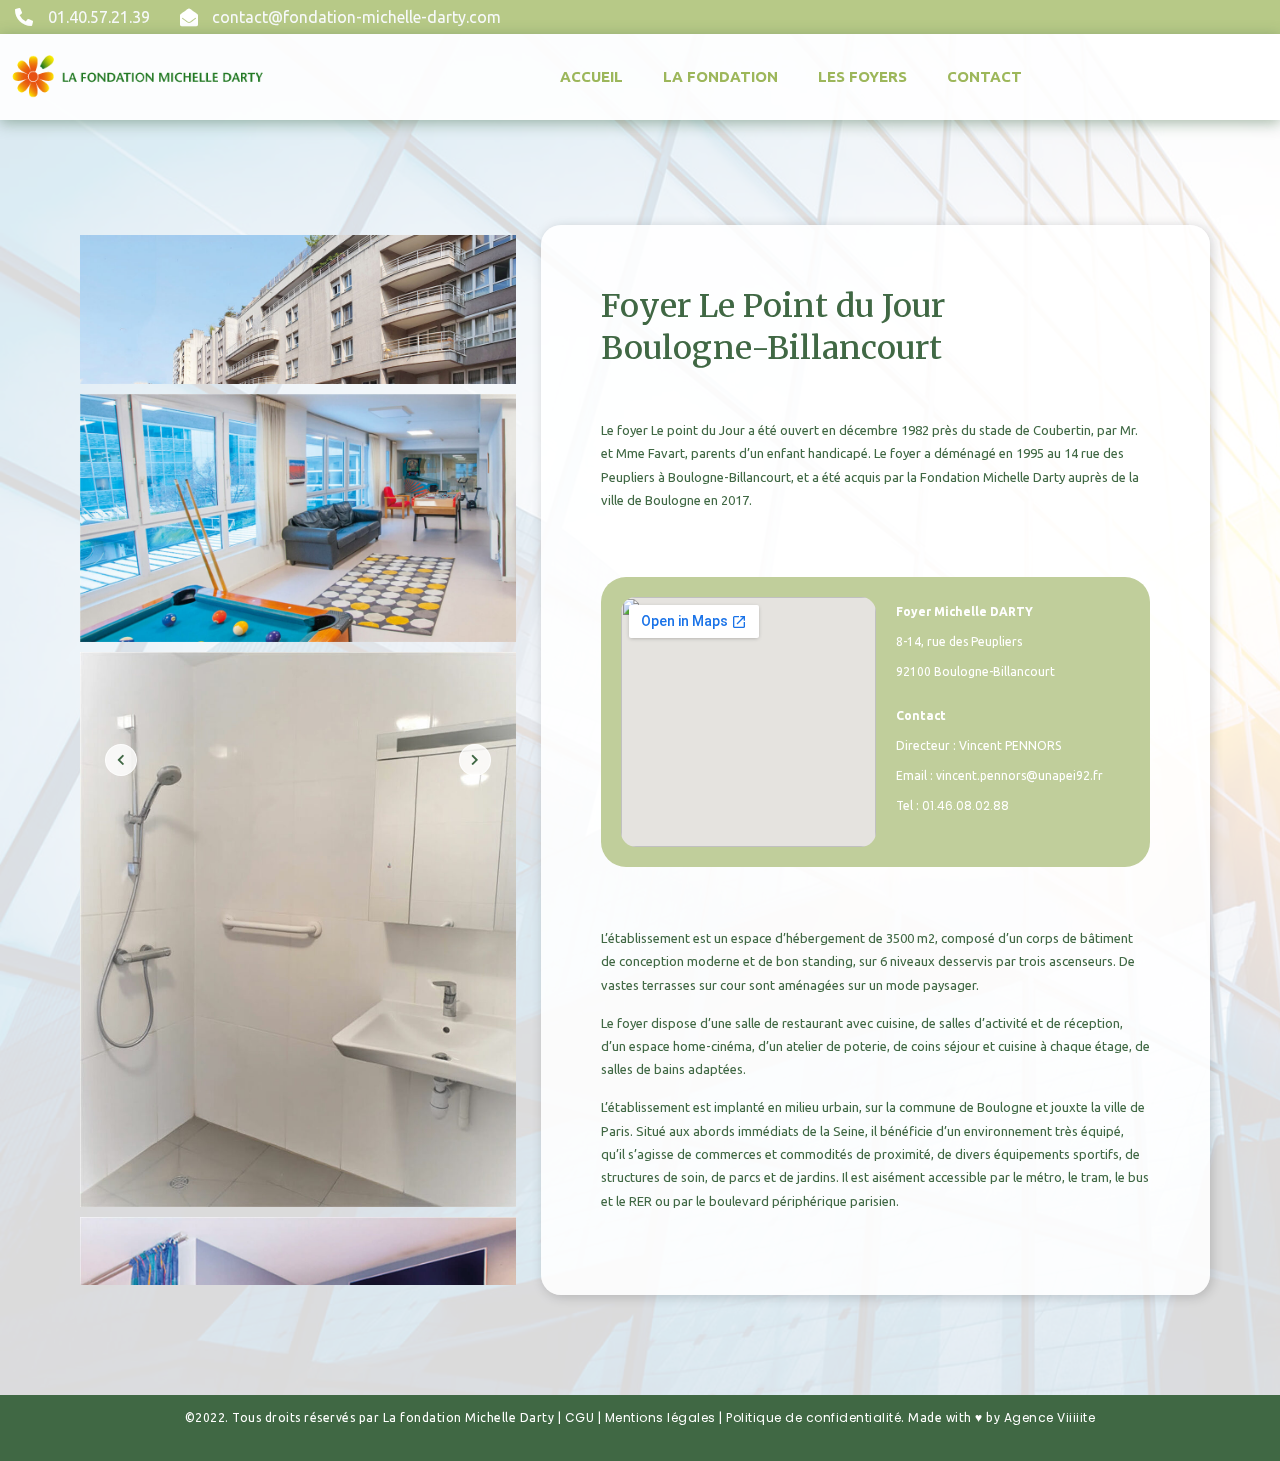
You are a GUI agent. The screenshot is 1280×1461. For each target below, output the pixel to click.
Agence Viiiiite (1050, 1417)
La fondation (720, 76)
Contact (984, 76)
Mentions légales (660, 1417)
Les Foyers (862, 76)
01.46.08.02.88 (965, 805)
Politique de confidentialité (813, 1417)
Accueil (591, 76)
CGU (580, 1417)
